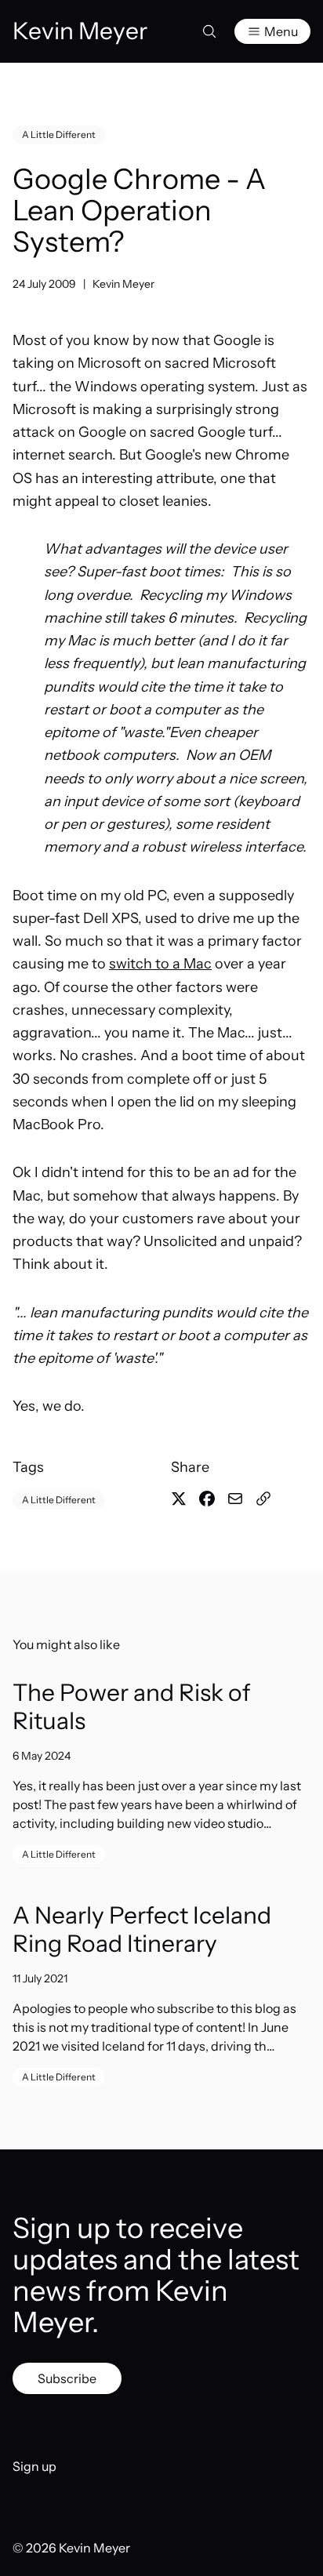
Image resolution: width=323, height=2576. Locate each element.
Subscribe (67, 2378)
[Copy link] (263, 1499)
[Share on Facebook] (207, 1499)
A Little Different (59, 134)
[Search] (209, 31)
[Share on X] (179, 1499)
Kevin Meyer (123, 284)
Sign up (34, 2466)
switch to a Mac (160, 964)
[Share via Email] (235, 1499)
